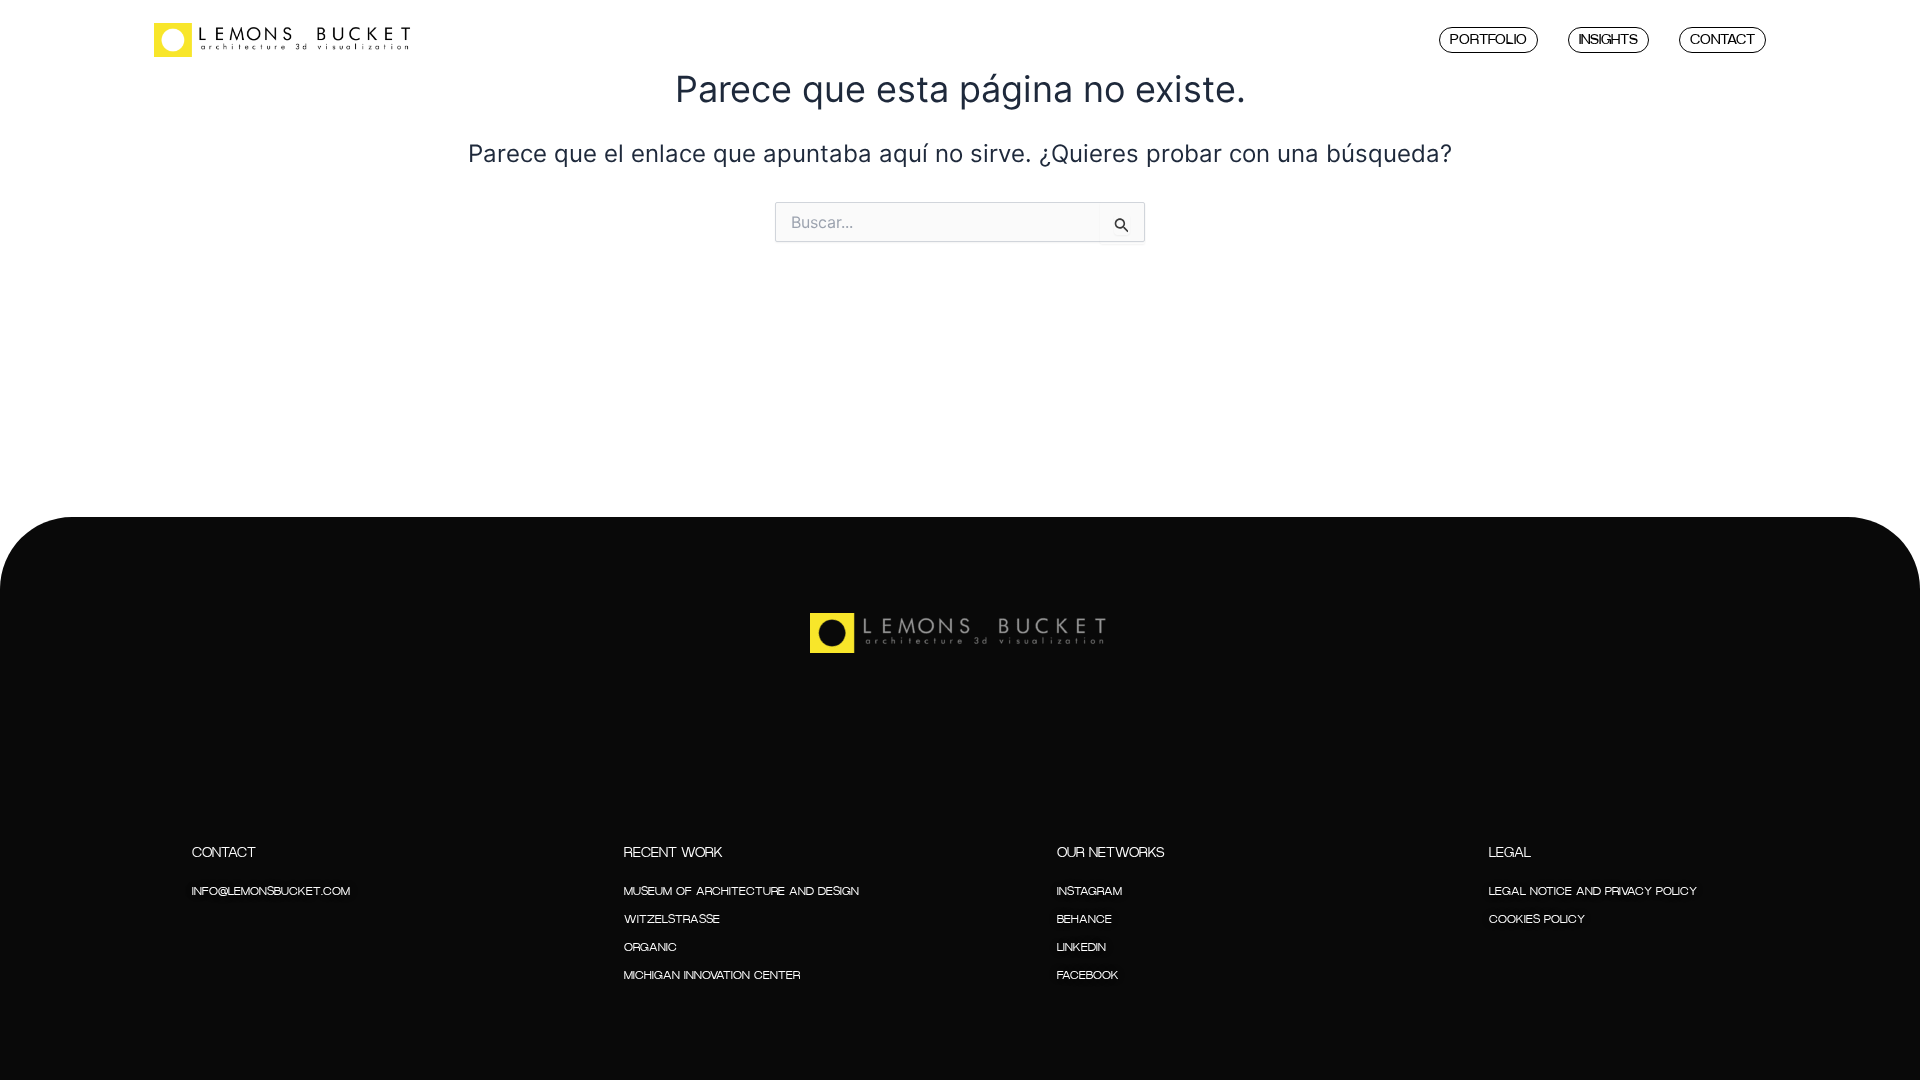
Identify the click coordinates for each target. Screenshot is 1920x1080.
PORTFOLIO (1488, 40)
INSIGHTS (1608, 40)
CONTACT (1722, 40)
